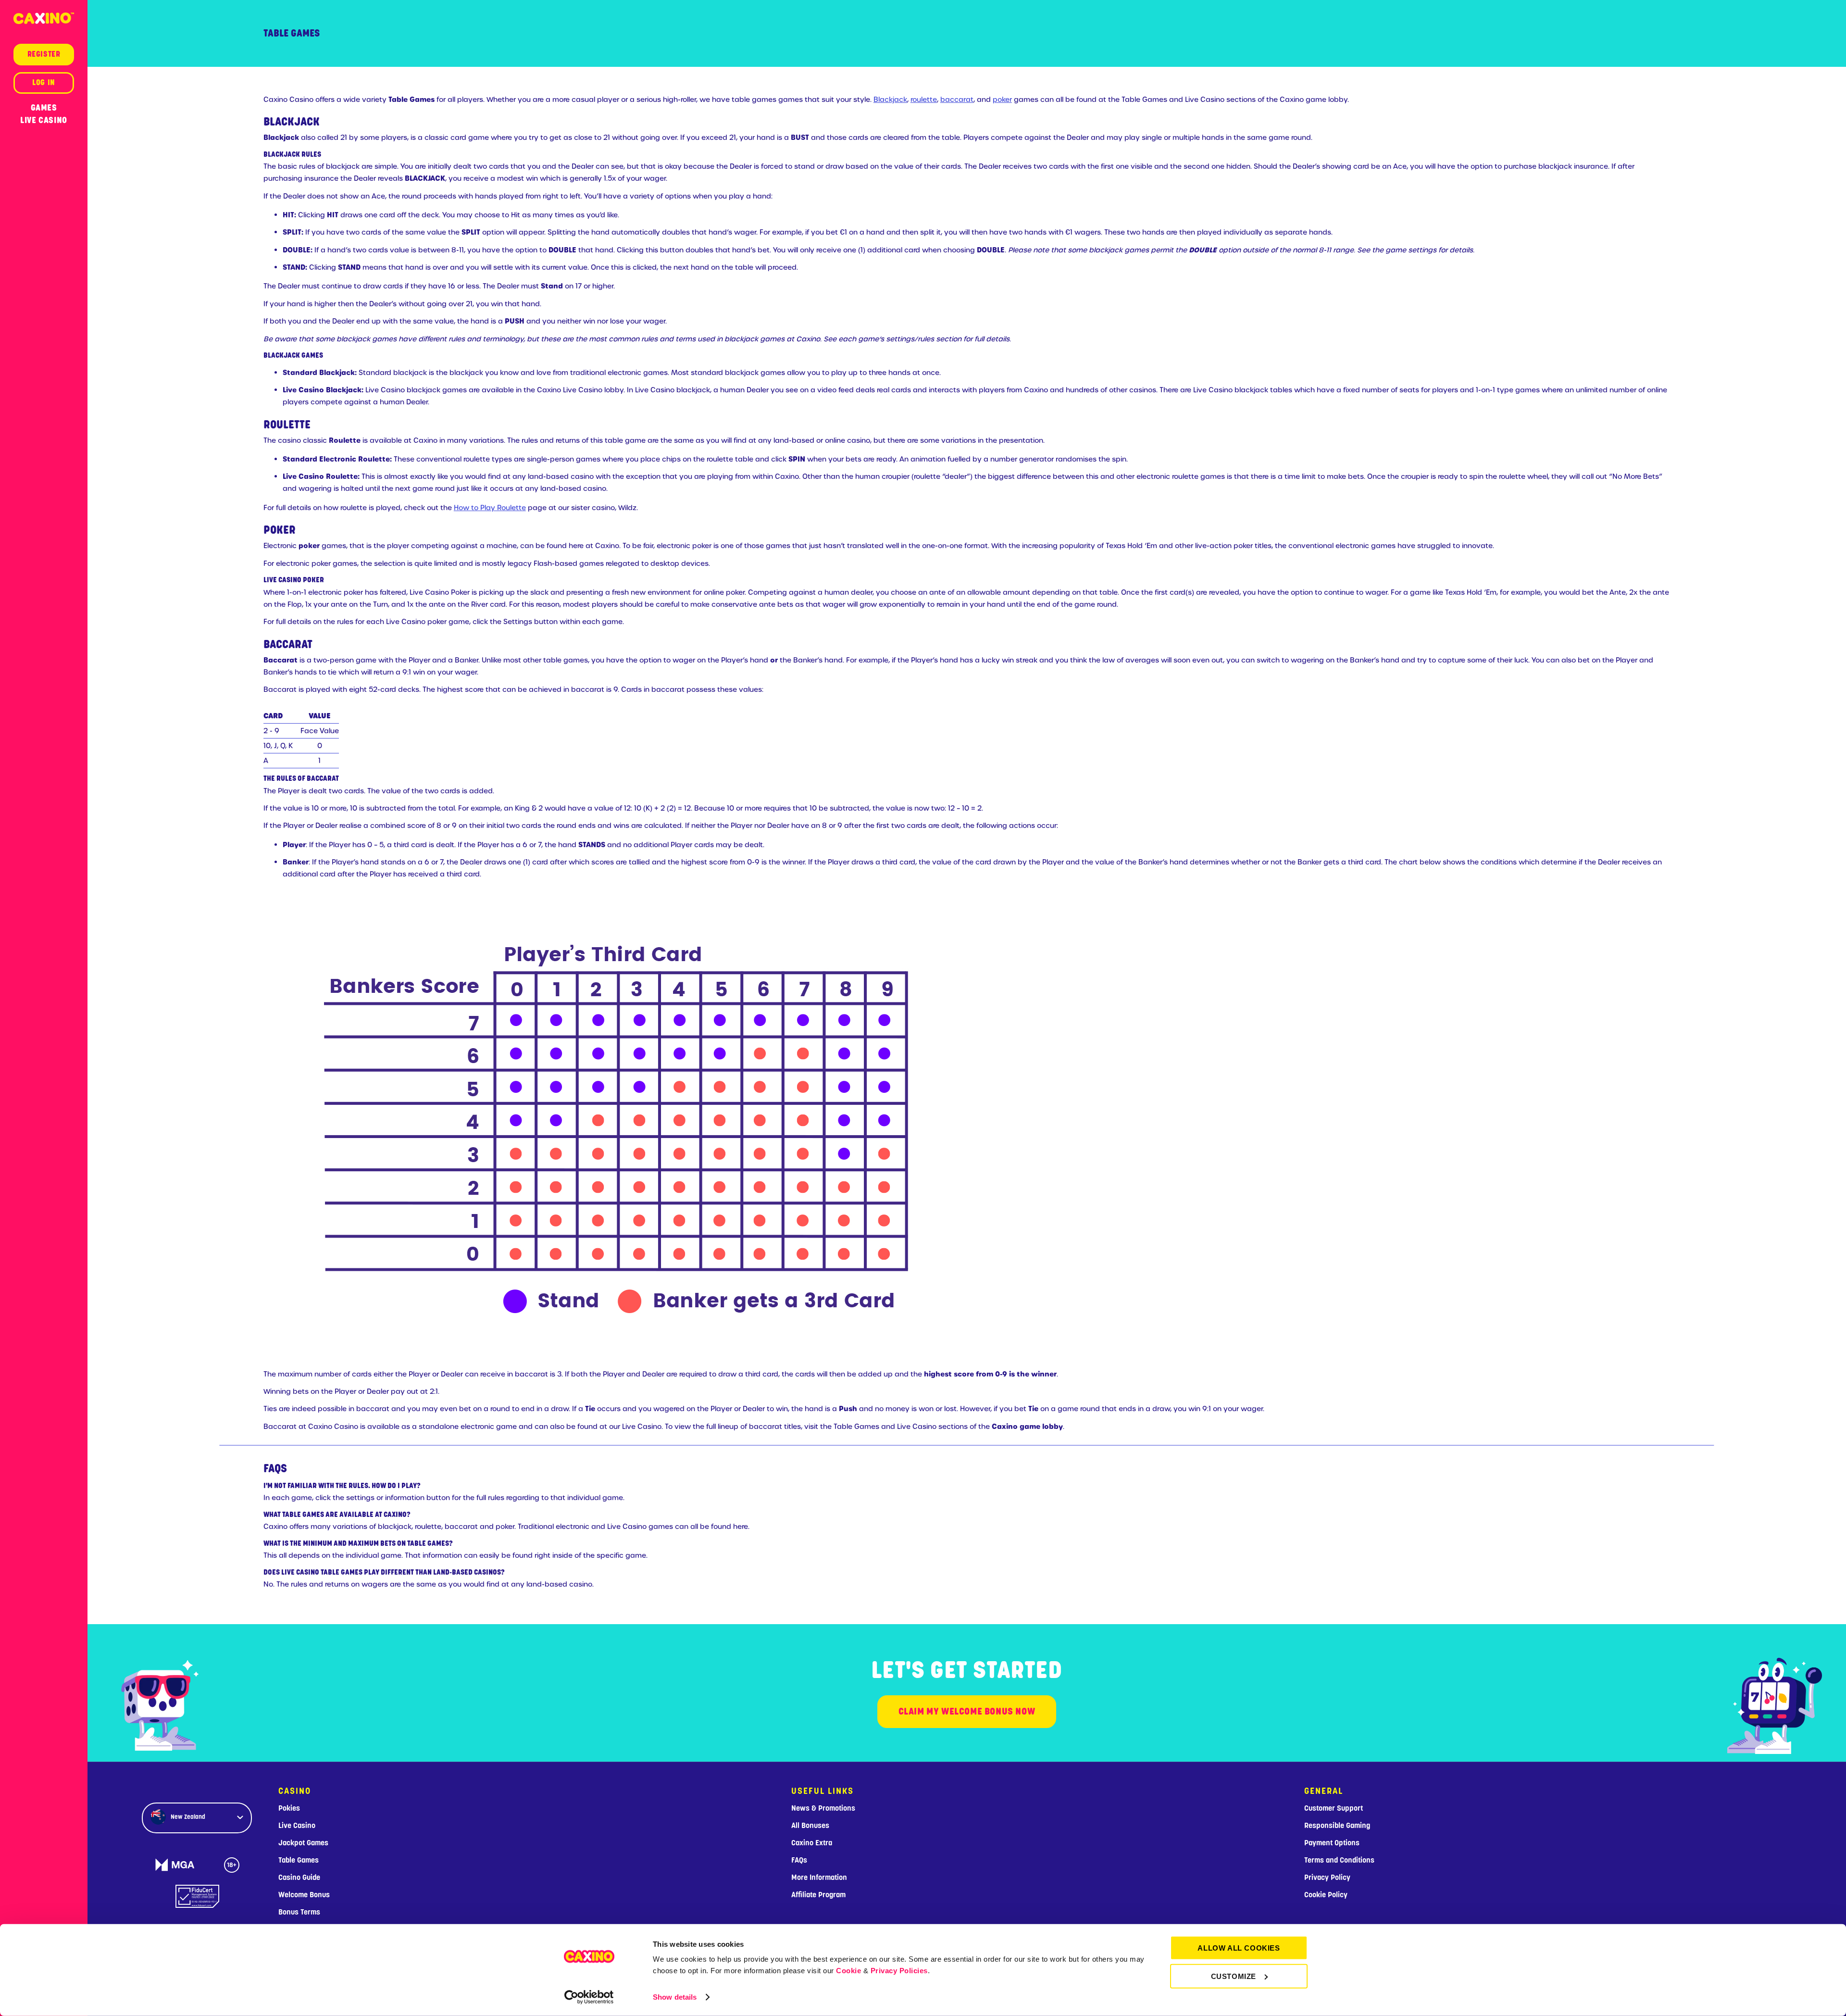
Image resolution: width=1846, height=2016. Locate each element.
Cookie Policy (1326, 1895)
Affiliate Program (818, 1895)
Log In (44, 83)
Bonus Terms (299, 1912)
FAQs (799, 1860)
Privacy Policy (1327, 1878)
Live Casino (44, 120)
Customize (1234, 1976)
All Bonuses (810, 1826)
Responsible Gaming (1337, 1826)
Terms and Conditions (1339, 1860)
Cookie (848, 1971)
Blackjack (890, 100)
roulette (924, 100)
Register (44, 54)
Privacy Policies (899, 1971)
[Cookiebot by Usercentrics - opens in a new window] (589, 1997)
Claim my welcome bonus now (967, 1711)
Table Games (299, 1860)
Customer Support (1334, 1808)
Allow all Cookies (1239, 1948)
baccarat (957, 100)
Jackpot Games (303, 1843)
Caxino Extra (812, 1843)
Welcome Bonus (304, 1895)
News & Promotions (823, 1808)
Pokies (289, 1808)
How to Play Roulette (490, 508)
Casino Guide (299, 1878)
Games (44, 108)
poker (1002, 100)
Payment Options (1332, 1843)
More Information (819, 1878)
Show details (675, 1997)
